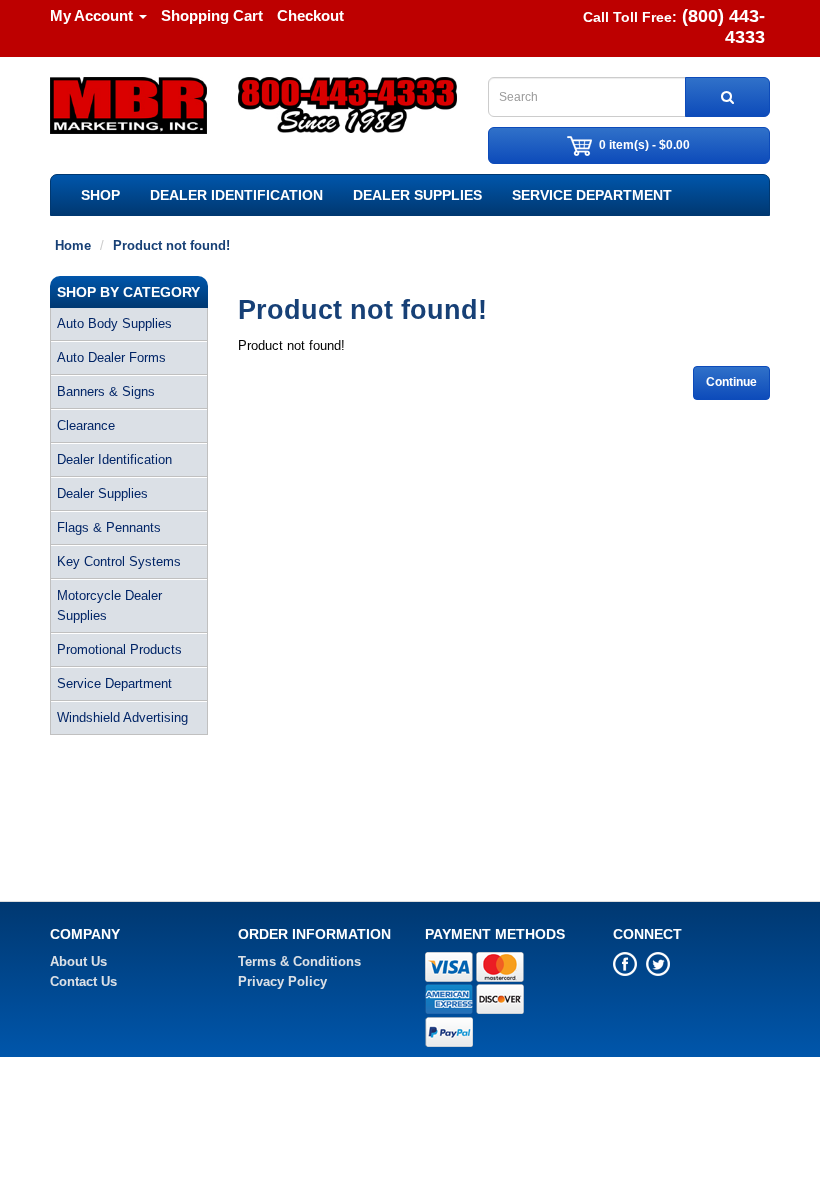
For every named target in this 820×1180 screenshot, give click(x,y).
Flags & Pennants (109, 527)
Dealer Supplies (417, 195)
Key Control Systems (119, 561)
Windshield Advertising (122, 717)
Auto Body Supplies (114, 323)
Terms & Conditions (299, 961)
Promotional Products (119, 649)
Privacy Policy (282, 981)
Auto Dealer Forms (111, 357)
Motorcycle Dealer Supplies (109, 605)
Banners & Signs (106, 391)
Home (73, 245)
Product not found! (171, 245)
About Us (78, 961)
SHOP (100, 195)
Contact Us (83, 981)
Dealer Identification (236, 195)
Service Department (592, 195)
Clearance (86, 425)
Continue (731, 382)
